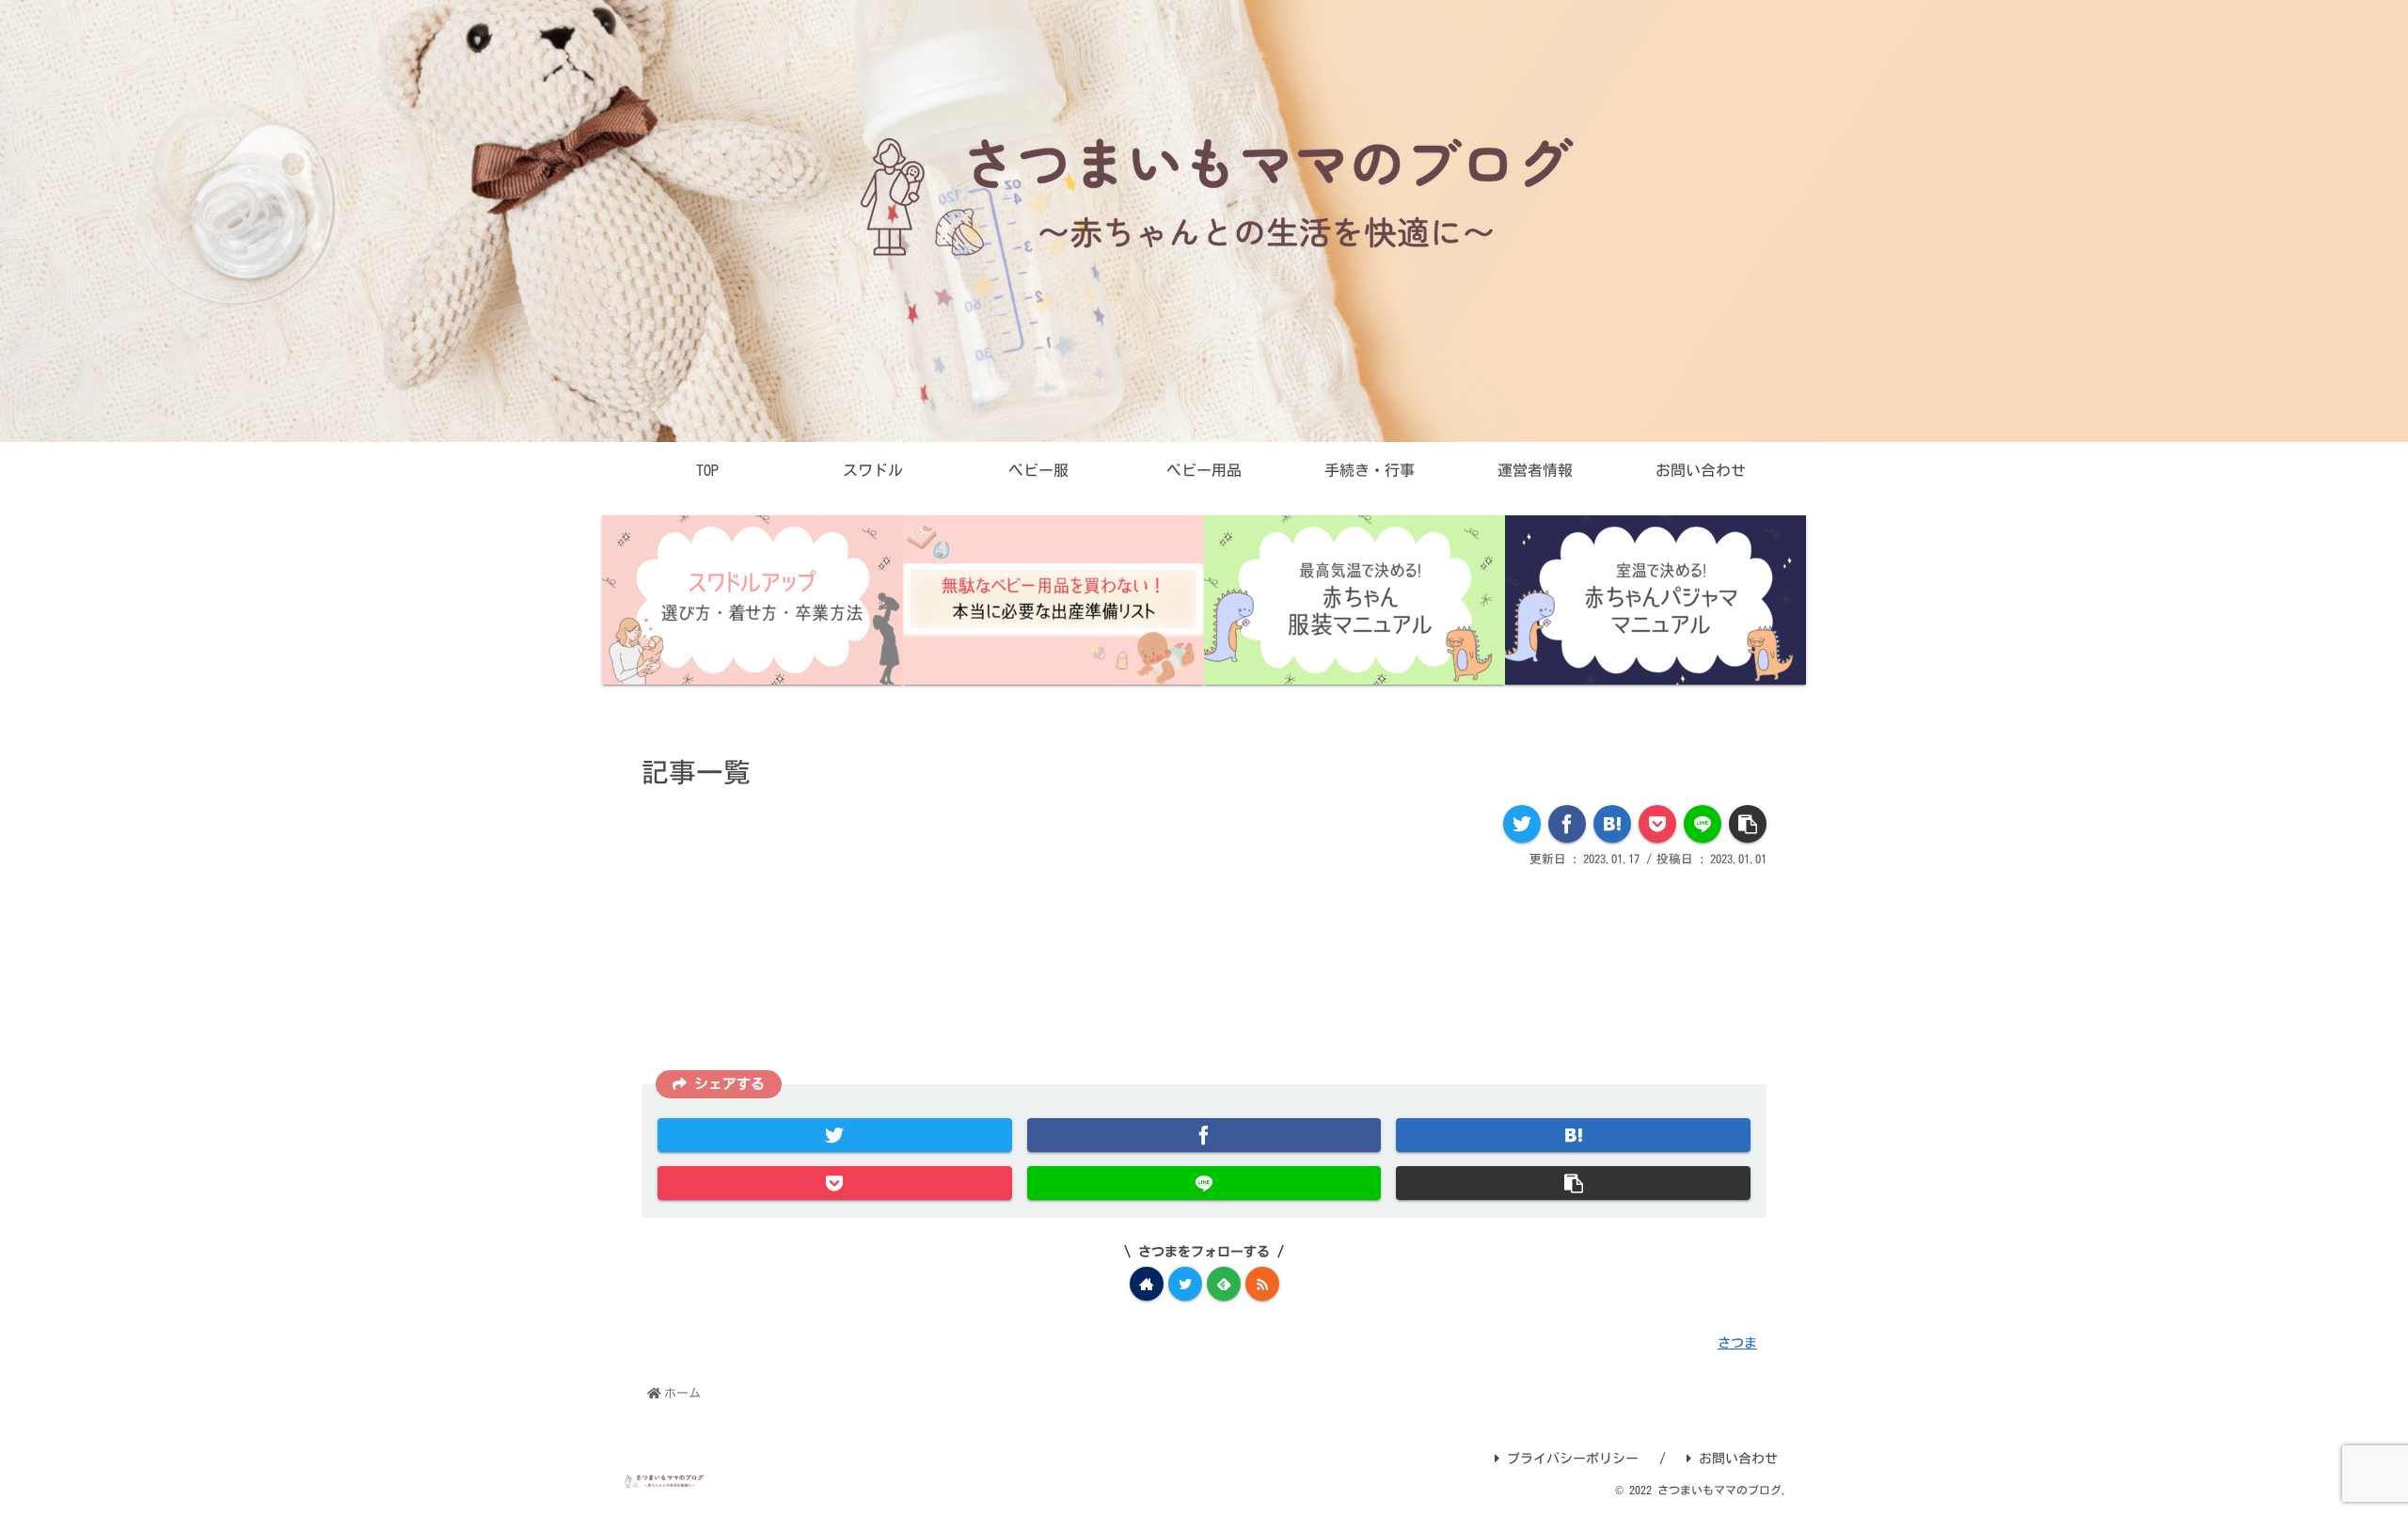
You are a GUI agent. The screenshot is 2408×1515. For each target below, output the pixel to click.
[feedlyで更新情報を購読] (1224, 1284)
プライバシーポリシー (1573, 1459)
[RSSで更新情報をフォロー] (1262, 1284)
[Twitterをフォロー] (1185, 1284)
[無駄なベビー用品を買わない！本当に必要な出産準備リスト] (1053, 600)
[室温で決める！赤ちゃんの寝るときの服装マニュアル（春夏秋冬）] (1655, 600)
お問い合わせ (1738, 1459)
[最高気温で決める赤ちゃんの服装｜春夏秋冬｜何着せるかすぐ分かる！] (1354, 600)
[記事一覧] (1612, 824)
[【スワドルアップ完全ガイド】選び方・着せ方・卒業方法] (752, 600)
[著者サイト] (1147, 1284)
